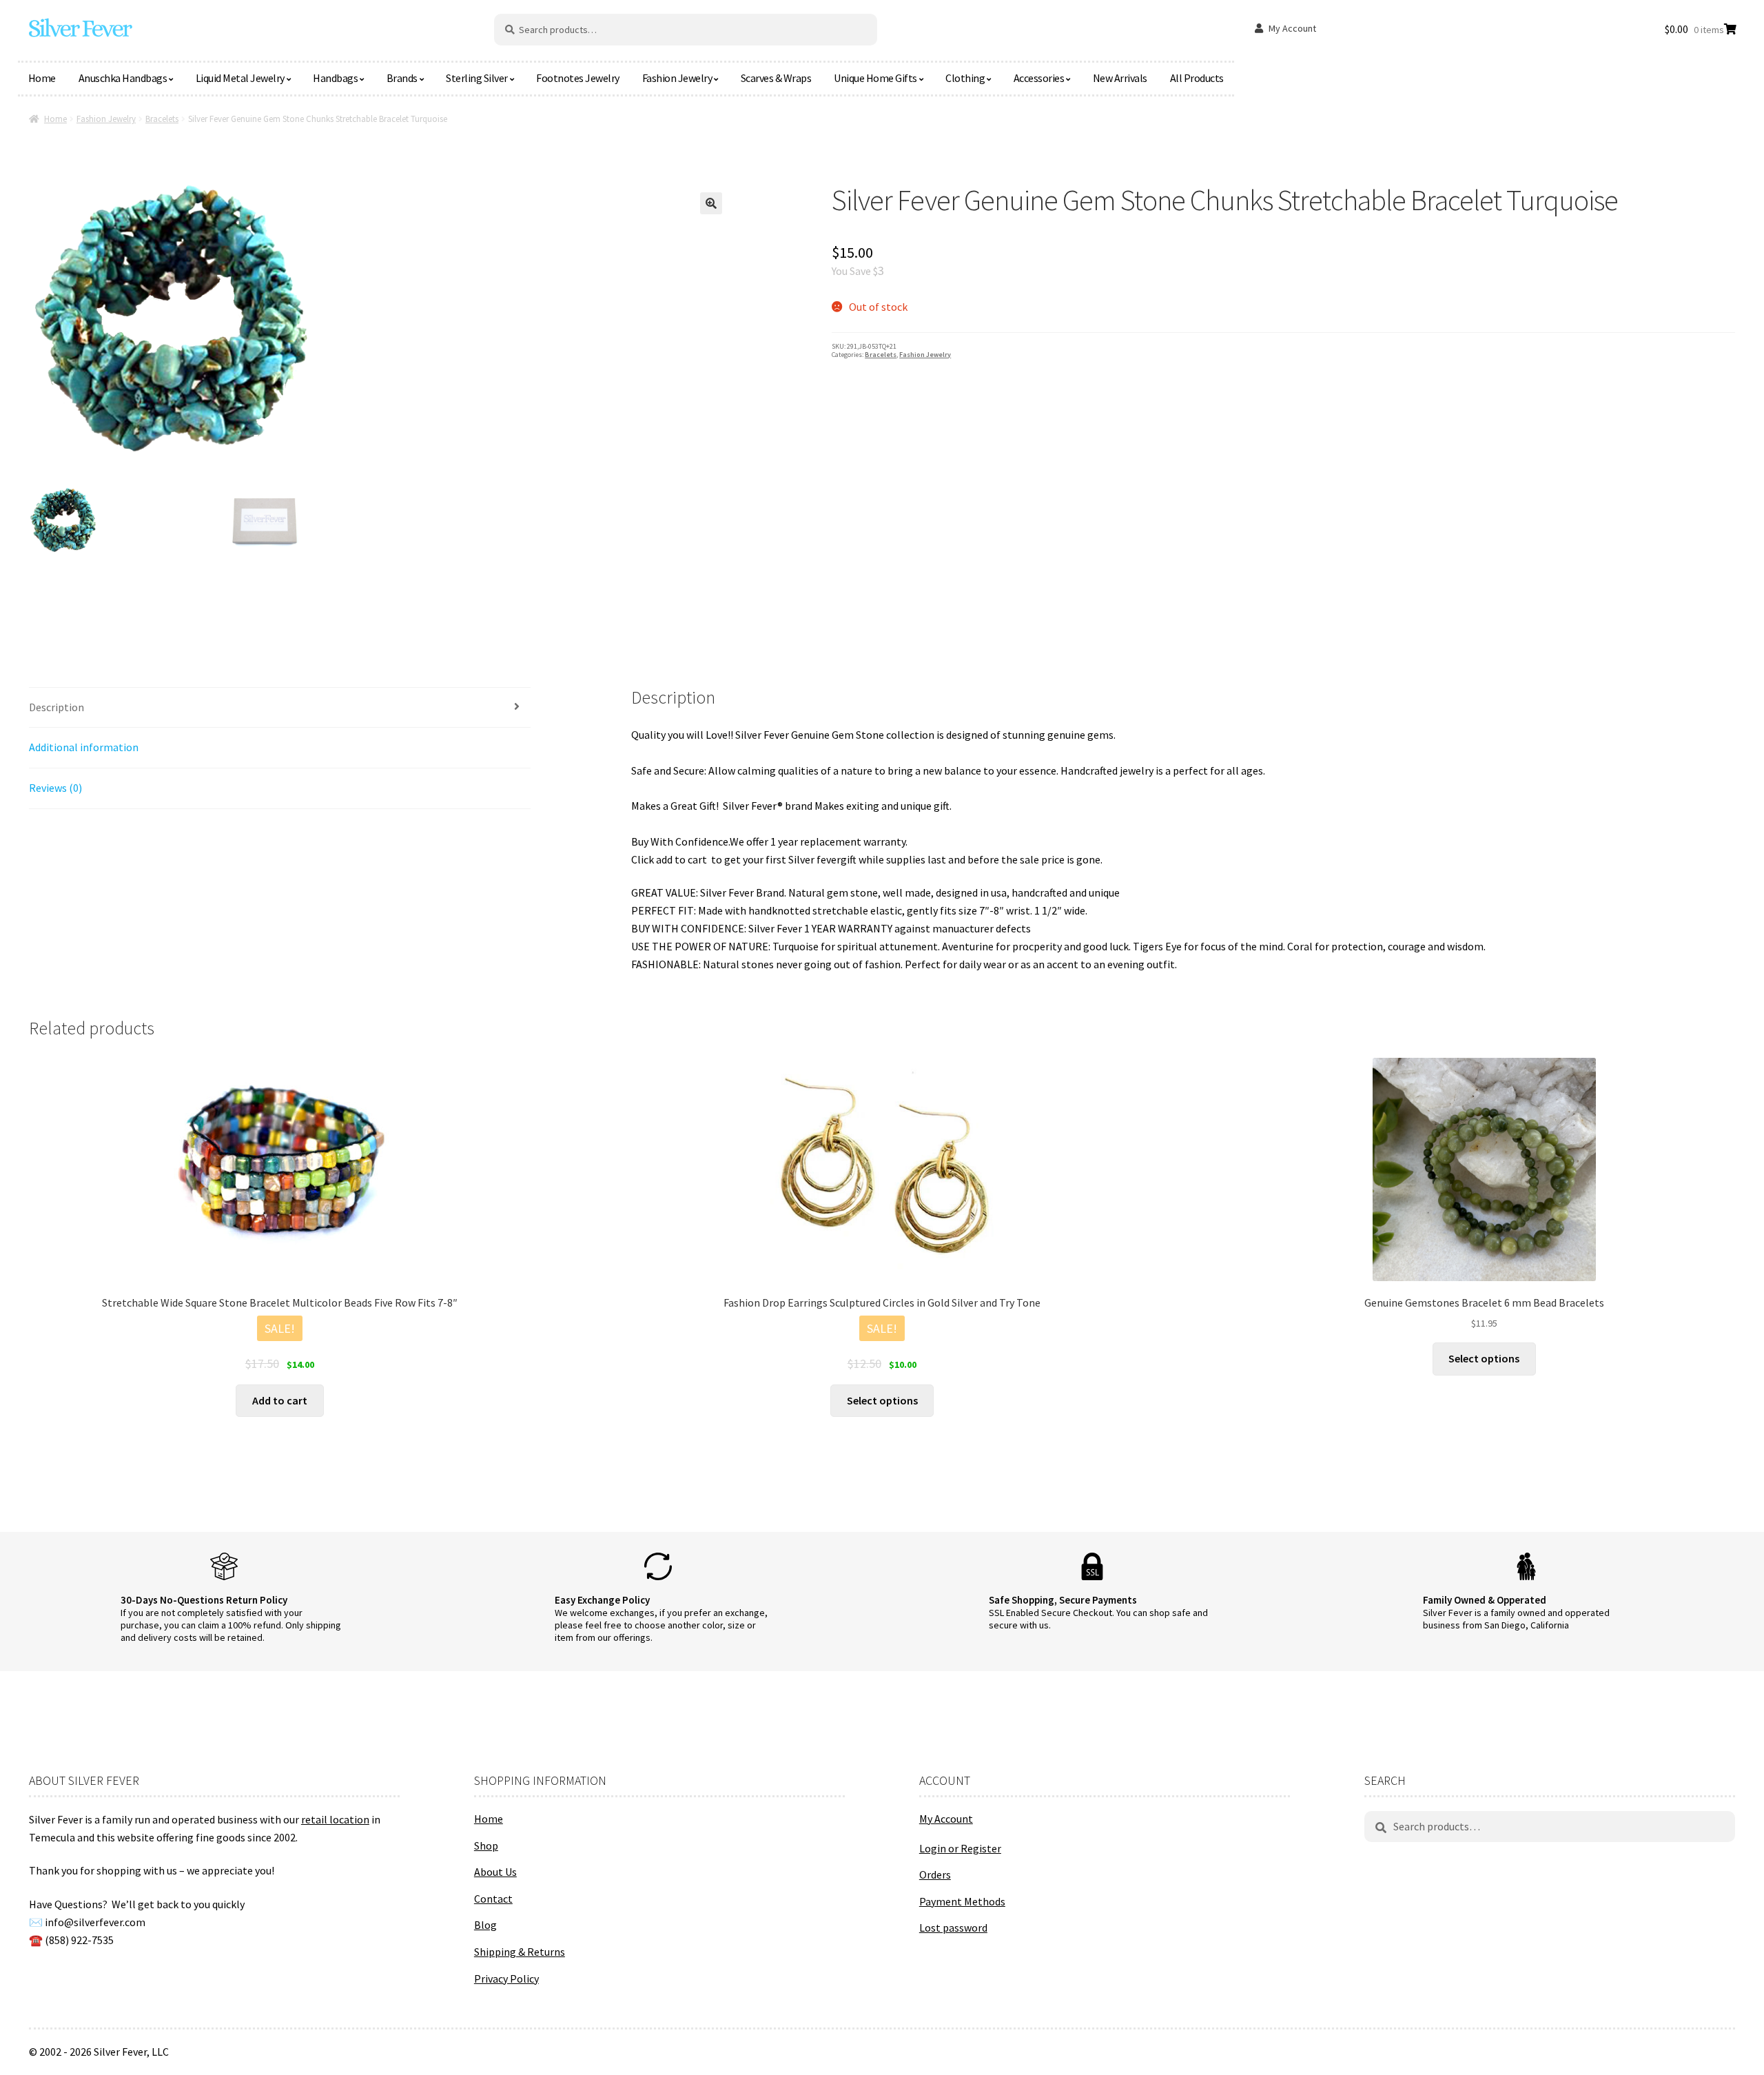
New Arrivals (1120, 78)
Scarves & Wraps (776, 78)
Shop (486, 1846)
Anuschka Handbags (123, 78)
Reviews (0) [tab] (55, 788)
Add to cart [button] (280, 1400)
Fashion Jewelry (677, 78)
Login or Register (960, 1848)
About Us (495, 1872)
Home (42, 78)
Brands (402, 78)
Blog (485, 1925)
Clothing (965, 78)
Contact (493, 1899)
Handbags (335, 78)
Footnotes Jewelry (578, 78)
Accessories (1039, 78)
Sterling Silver (477, 78)
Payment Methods (962, 1901)
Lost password (953, 1928)
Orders (935, 1874)
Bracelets (162, 119)
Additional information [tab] (84, 747)
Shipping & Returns (520, 1952)
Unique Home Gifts (875, 78)
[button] (711, 203)
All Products (1197, 78)
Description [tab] (57, 707)
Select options (882, 1400)
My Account (1292, 28)
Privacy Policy (506, 1979)
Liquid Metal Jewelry (240, 78)
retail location (335, 1819)
